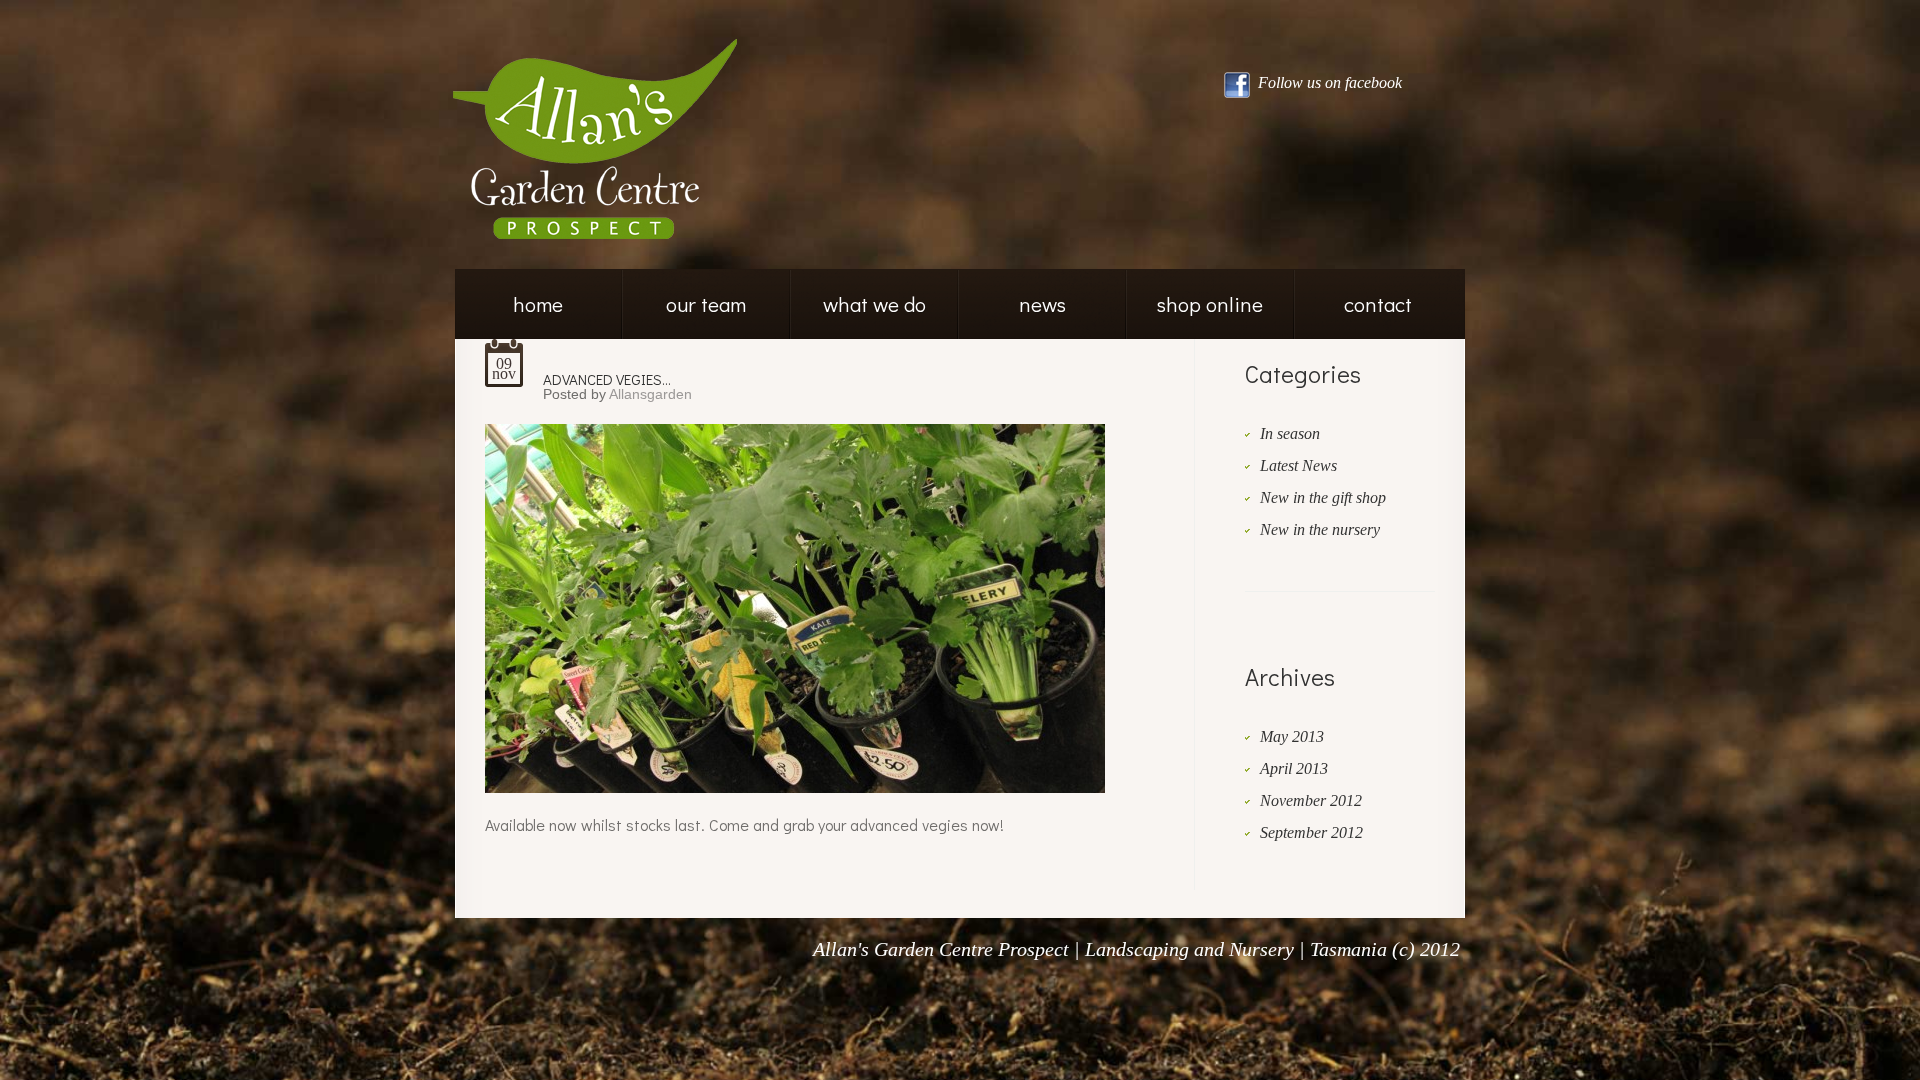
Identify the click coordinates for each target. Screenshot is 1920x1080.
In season (1290, 433)
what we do (874, 304)
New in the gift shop (1323, 497)
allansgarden (650, 394)
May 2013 (1292, 736)
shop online (1210, 304)
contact (1378, 304)
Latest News (1298, 465)
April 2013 (1294, 768)
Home (538, 304)
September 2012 (1311, 832)
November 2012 (1311, 800)
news (1042, 304)
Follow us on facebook (1328, 82)
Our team (706, 304)
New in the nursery (1320, 529)
